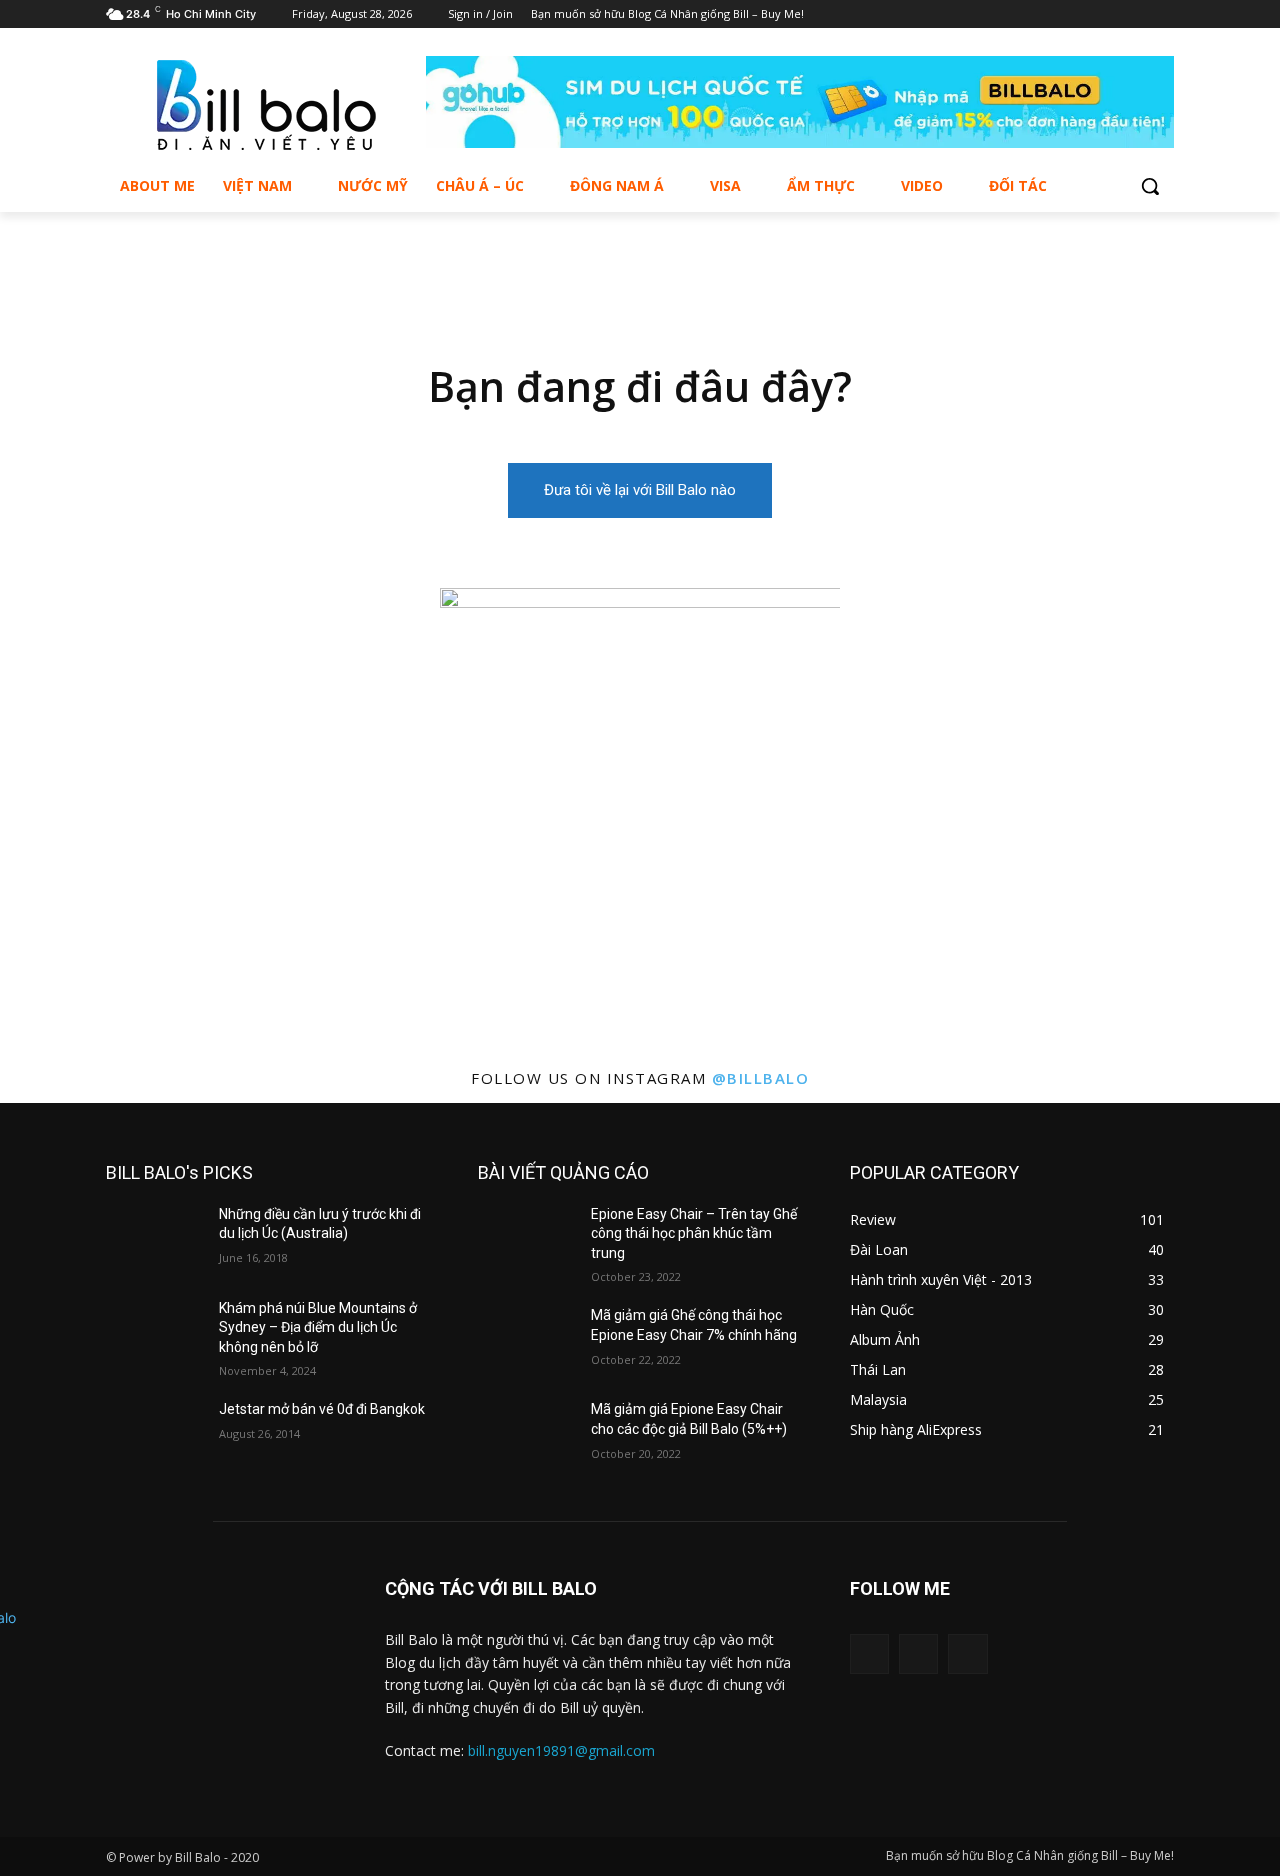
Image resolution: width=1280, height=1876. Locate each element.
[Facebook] (1107, 14)
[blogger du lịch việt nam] (266, 105)
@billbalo (761, 1078)
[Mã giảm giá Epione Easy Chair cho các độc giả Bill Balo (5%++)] (526, 1434)
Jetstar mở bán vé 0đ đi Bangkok (322, 1409)
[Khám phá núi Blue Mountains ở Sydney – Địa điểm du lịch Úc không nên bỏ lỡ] (154, 1333)
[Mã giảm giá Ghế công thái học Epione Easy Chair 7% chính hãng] (526, 1340)
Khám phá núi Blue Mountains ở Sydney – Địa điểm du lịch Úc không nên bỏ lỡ (318, 1327)
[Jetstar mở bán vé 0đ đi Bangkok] (154, 1434)
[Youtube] (1162, 14)
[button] (1150, 186)
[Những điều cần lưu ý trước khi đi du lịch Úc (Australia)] (154, 1239)
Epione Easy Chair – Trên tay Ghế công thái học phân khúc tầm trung (694, 1233)
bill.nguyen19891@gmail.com (561, 1750)
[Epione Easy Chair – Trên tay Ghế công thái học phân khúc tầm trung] (526, 1239)
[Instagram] (1134, 14)
